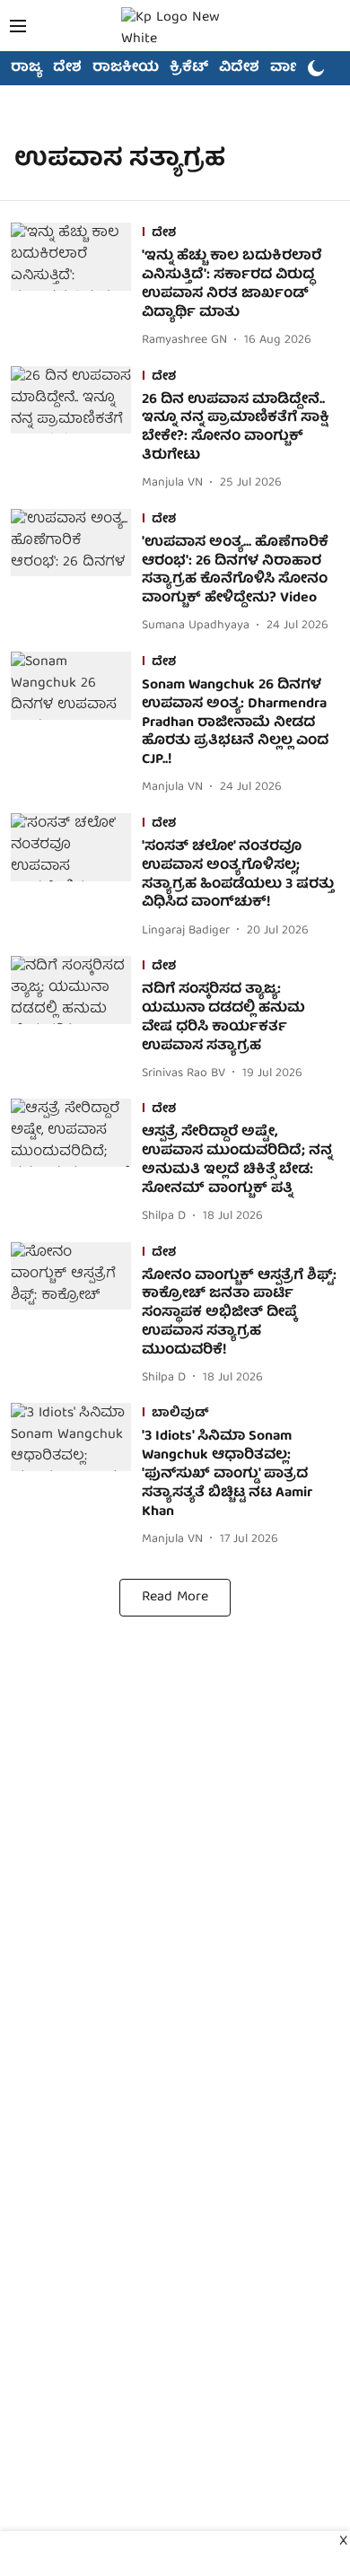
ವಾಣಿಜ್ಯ (293, 68)
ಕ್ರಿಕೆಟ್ (189, 68)
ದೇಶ (67, 68)
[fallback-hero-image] (76, 287)
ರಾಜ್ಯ (26, 68)
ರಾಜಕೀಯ (126, 68)
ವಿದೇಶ (239, 68)
